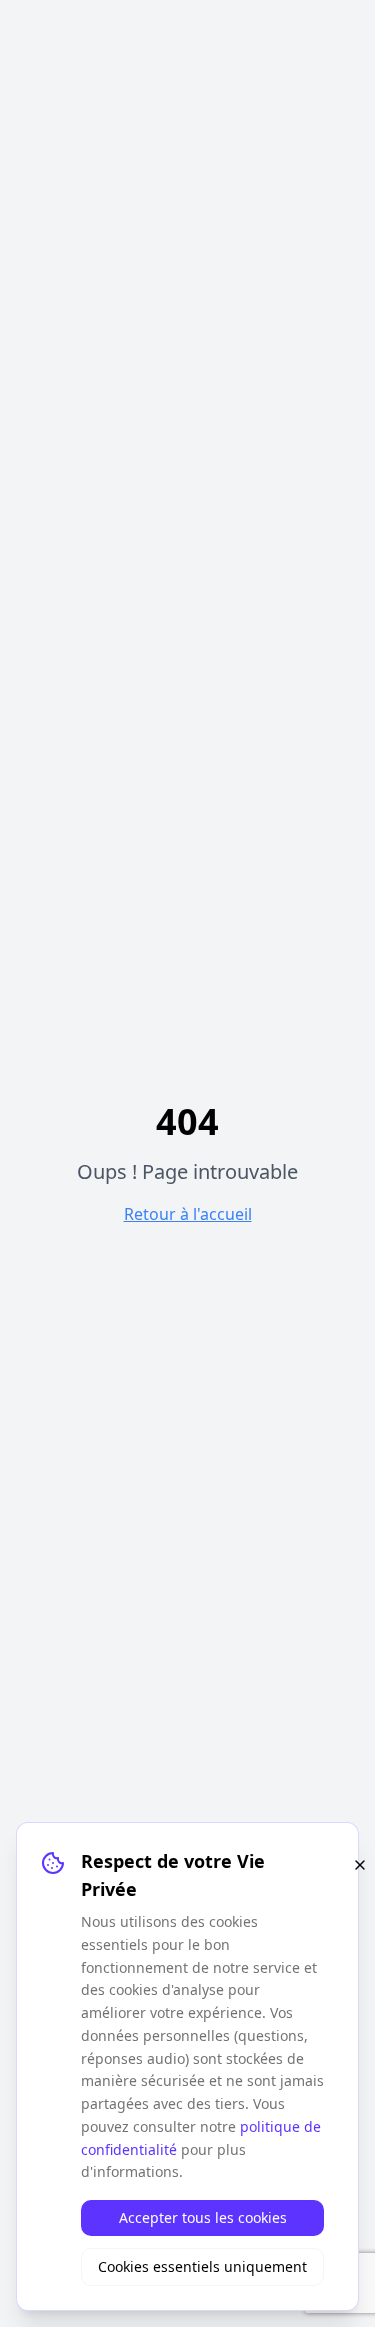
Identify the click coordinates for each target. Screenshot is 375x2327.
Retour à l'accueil (188, 1214)
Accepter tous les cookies (203, 2217)
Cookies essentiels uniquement (202, 2266)
